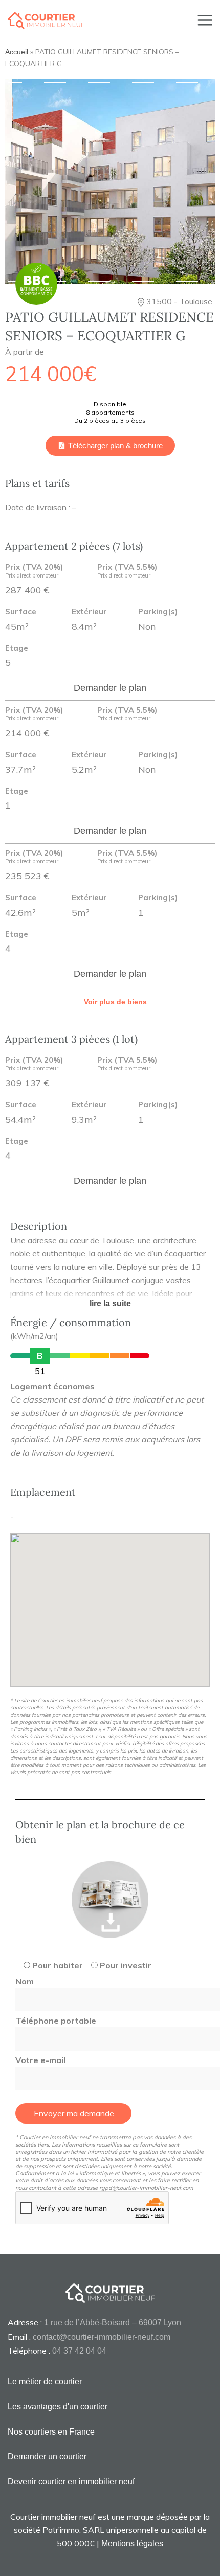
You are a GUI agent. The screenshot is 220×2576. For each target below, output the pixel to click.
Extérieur (89, 612)
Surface (21, 612)
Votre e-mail (40, 2060)
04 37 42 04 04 (79, 2351)
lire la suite (110, 1303)
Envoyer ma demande (74, 2113)
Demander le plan (110, 688)
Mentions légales (132, 2543)
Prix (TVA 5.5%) (127, 571)
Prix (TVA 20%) (34, 571)
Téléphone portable (56, 2021)
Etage (17, 648)
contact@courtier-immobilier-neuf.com (102, 2337)
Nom (25, 1981)
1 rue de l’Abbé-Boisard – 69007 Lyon (113, 2323)
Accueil (17, 52)
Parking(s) (158, 612)
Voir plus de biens (115, 1002)
